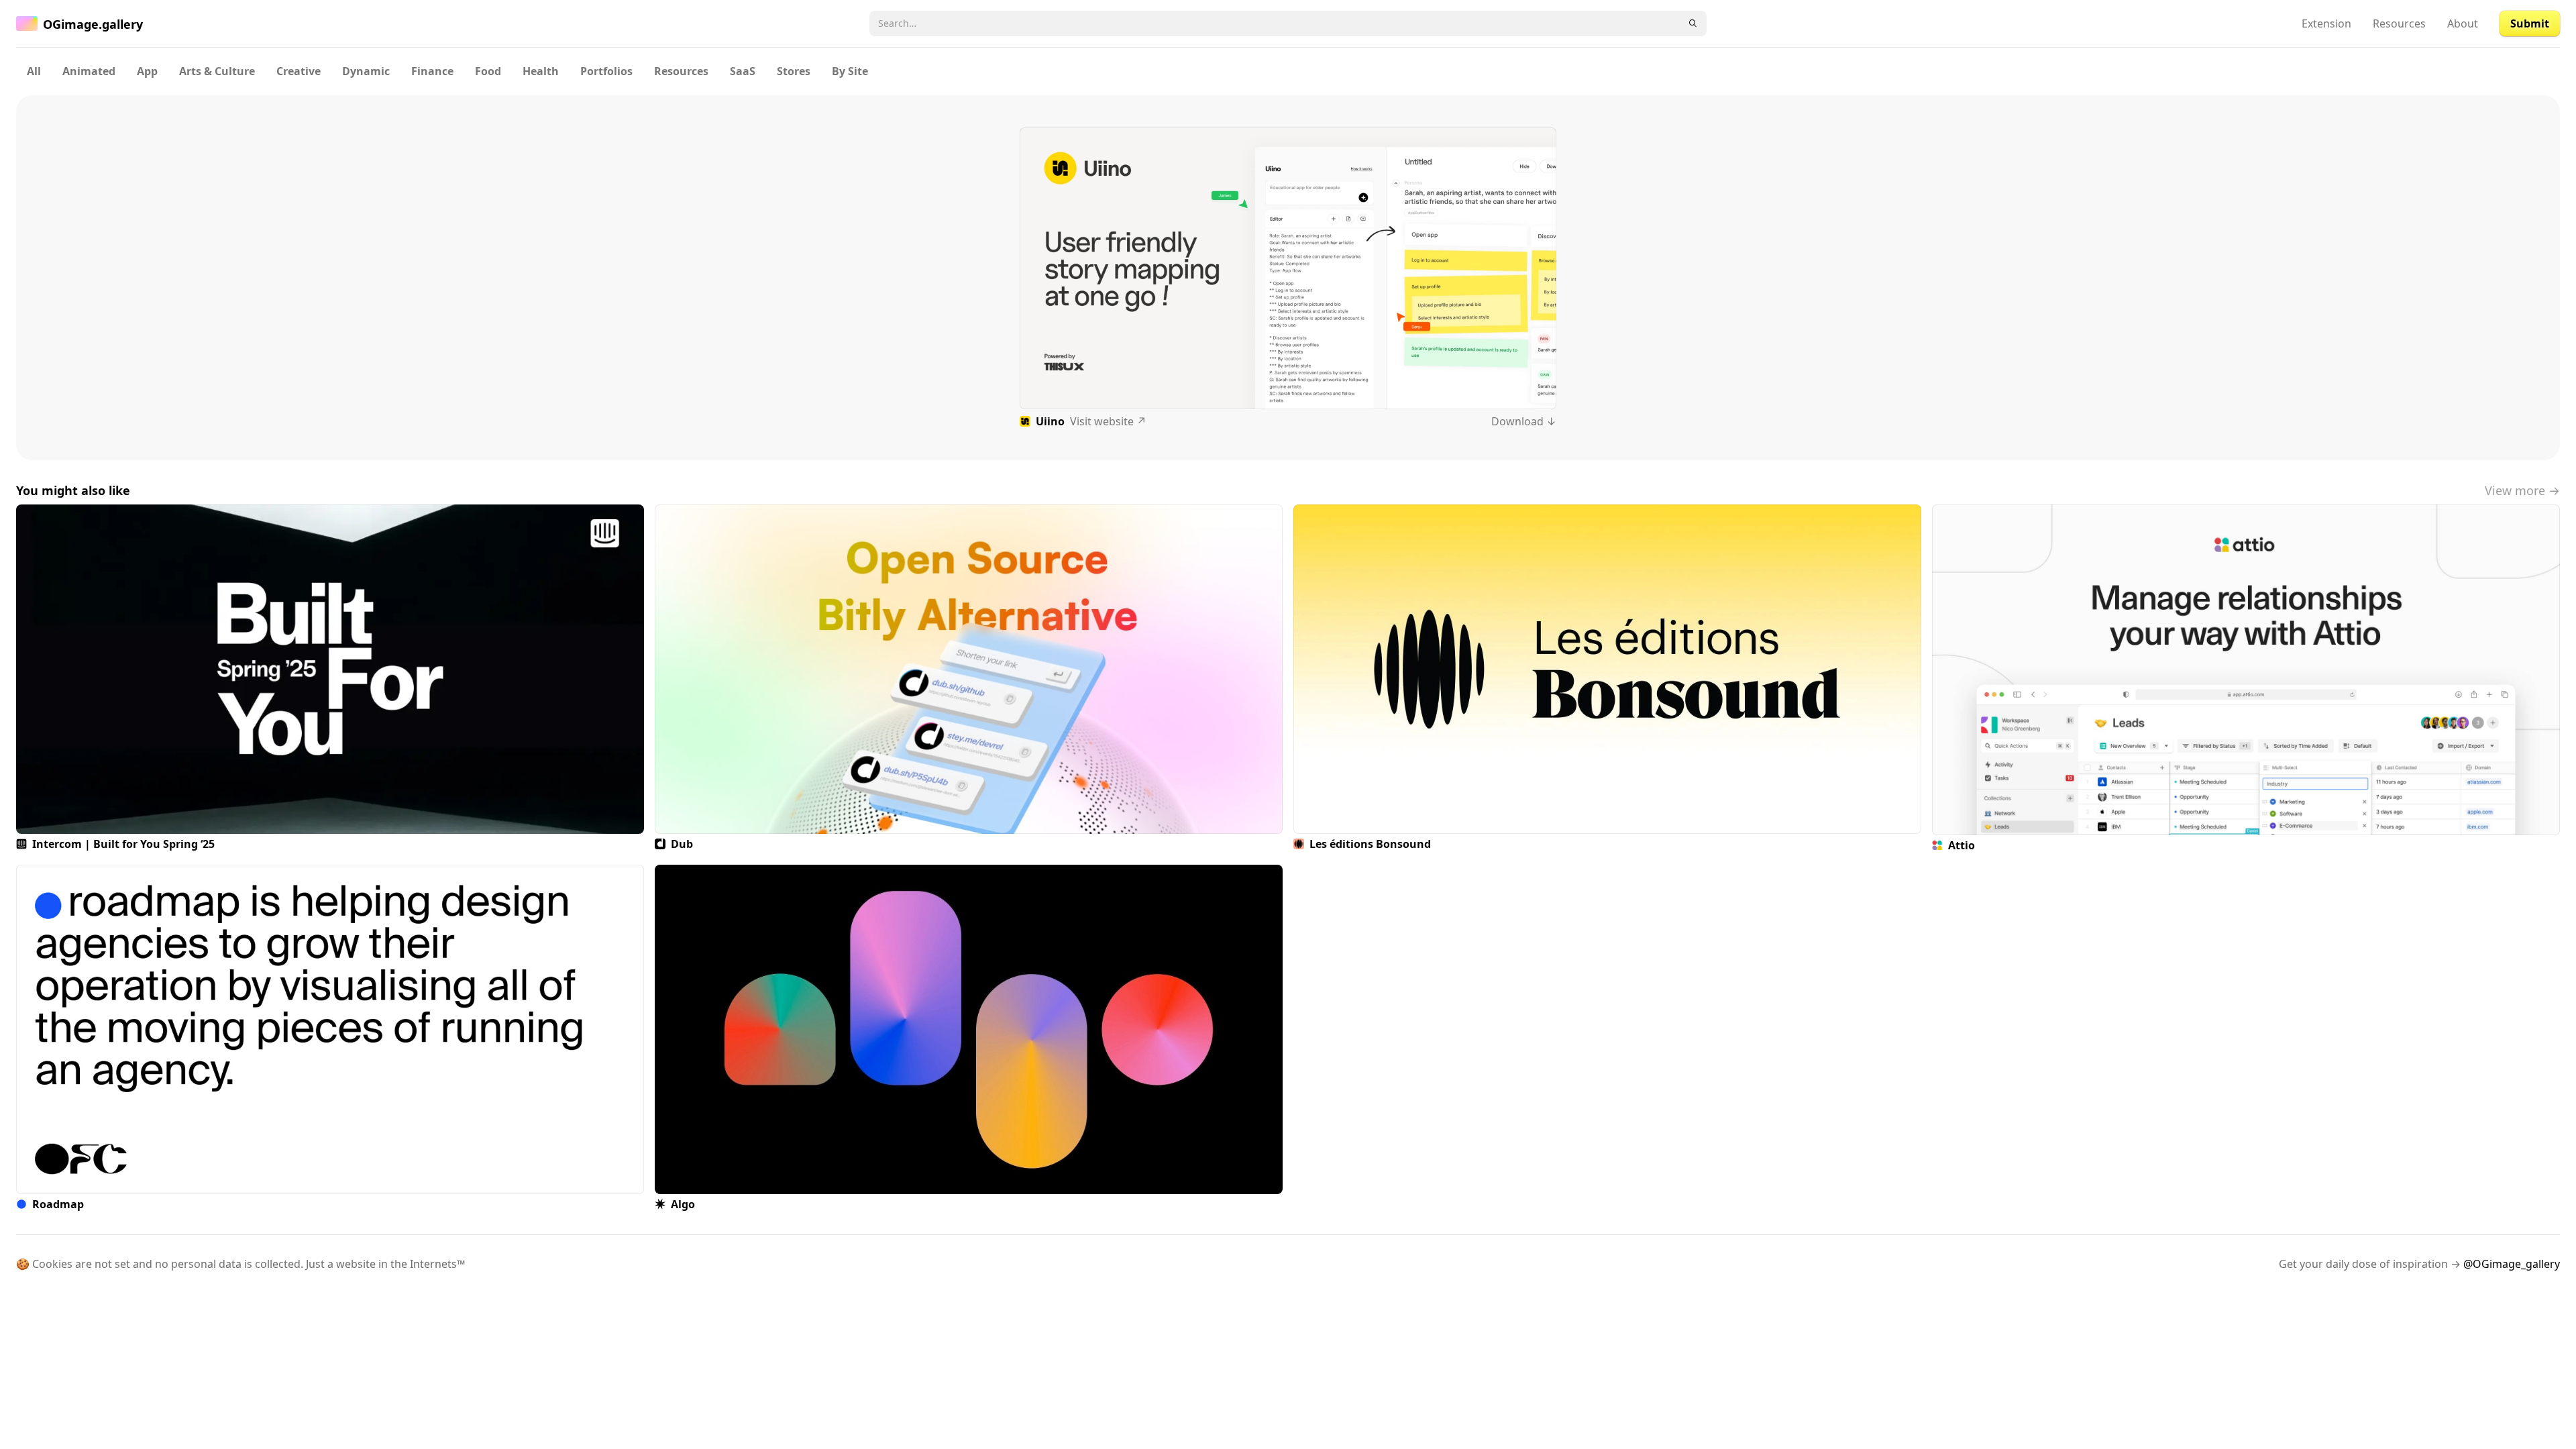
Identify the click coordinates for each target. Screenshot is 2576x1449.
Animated (89, 71)
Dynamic (366, 71)
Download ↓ (1524, 421)
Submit (2530, 23)
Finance (432, 71)
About (2463, 23)
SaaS (743, 71)
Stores (794, 71)
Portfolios (606, 71)
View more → (2522, 490)
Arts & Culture (217, 71)
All (34, 71)
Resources (2399, 23)
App (147, 71)
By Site (850, 71)
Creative (299, 71)
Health (541, 71)
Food (488, 71)
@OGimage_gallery (2512, 1264)
